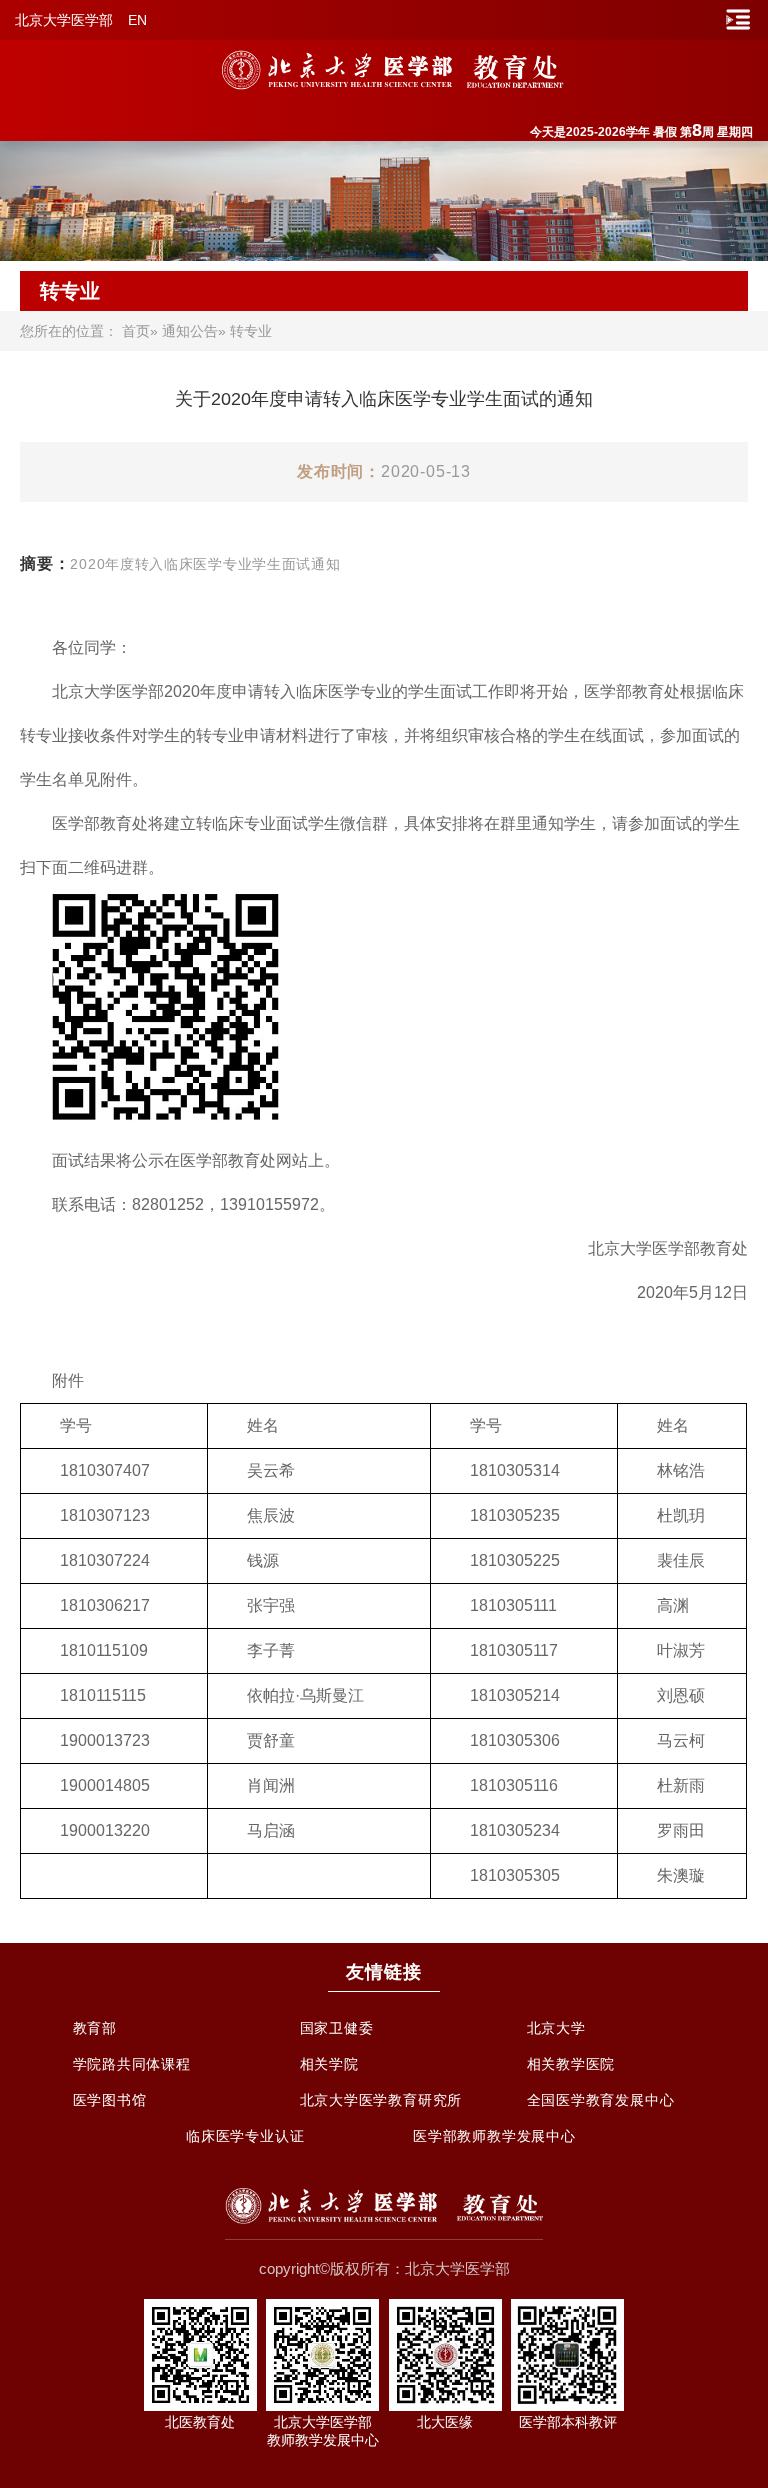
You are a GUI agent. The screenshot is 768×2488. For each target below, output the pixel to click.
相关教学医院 (571, 2064)
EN (137, 20)
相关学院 (329, 2064)
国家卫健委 (337, 2028)
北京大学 (556, 2028)
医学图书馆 (110, 2100)
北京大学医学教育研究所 (381, 2100)
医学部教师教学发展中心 (494, 2136)
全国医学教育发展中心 (601, 2100)
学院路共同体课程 (132, 2064)
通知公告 (190, 331)
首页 (136, 331)
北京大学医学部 (64, 20)
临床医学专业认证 (245, 2136)
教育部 (95, 2028)
